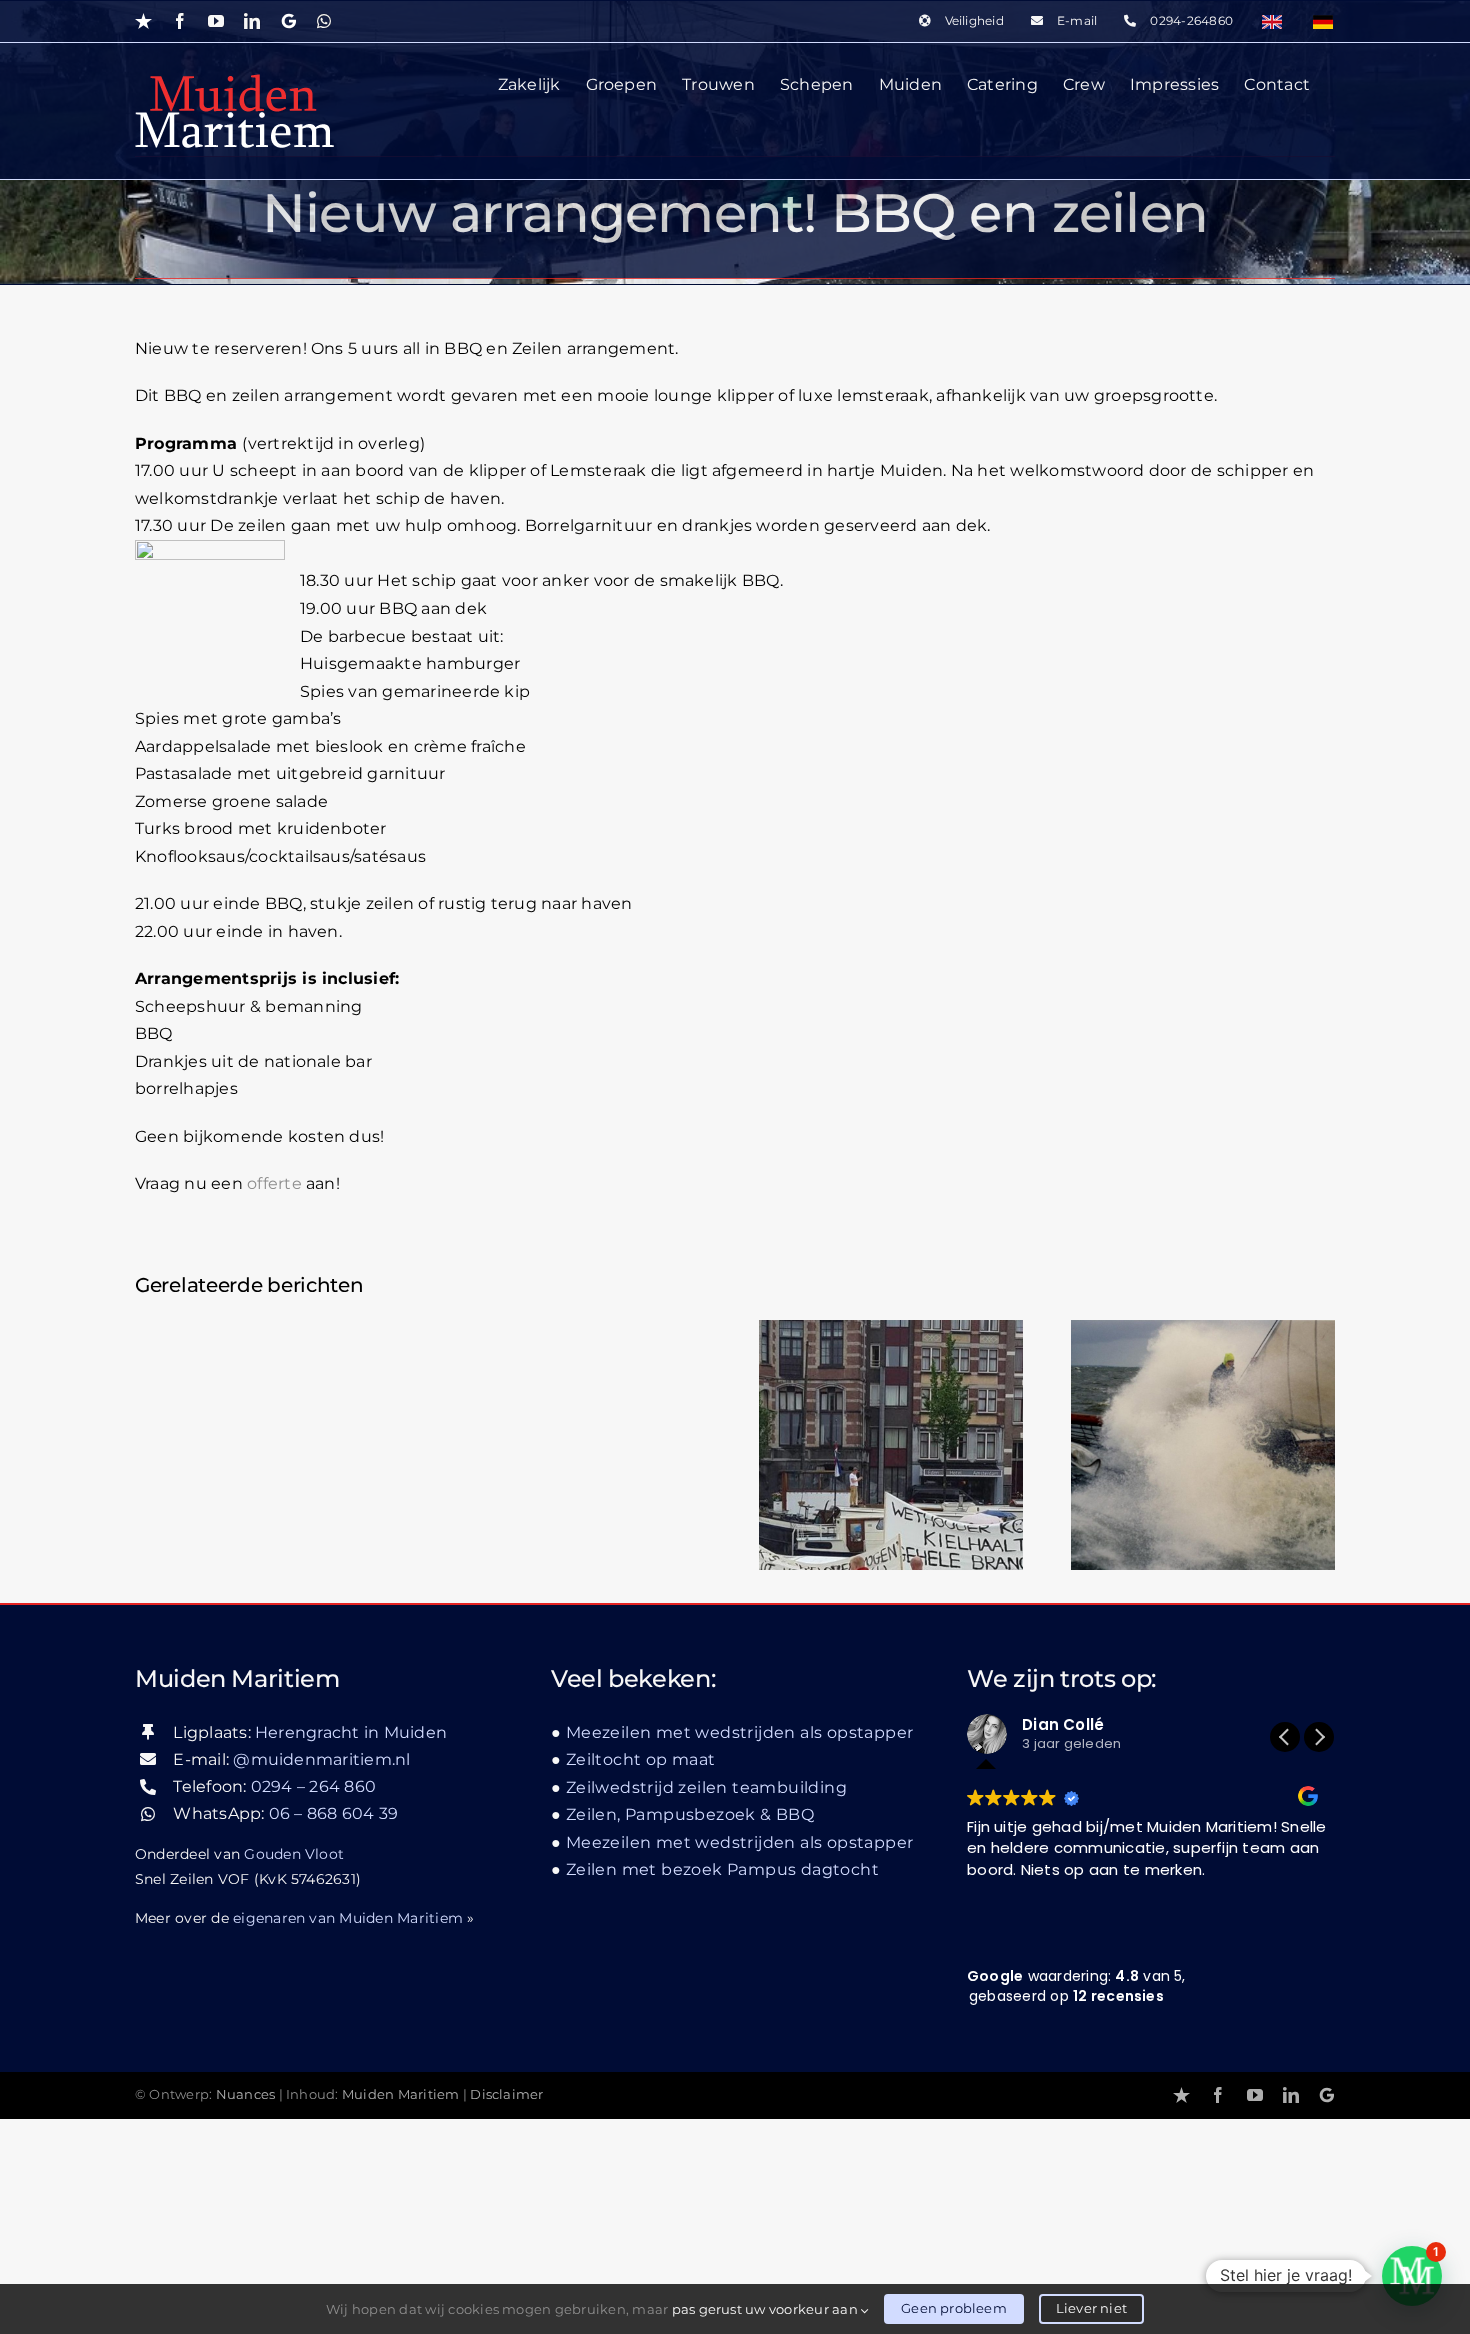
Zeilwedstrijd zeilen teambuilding (706, 1787)
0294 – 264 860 (313, 1786)
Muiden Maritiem (401, 2094)
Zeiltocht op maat (641, 1759)
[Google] (1327, 2095)
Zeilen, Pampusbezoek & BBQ (690, 1814)
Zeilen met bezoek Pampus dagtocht (722, 1869)
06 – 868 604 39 (334, 1813)
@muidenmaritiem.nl (321, 1759)
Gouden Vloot (294, 1854)
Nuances (246, 2094)
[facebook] (1218, 2095)
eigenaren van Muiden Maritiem (348, 1918)
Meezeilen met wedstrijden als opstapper (739, 1732)
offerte (274, 1183)
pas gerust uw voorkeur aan (766, 2309)
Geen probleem (954, 2308)
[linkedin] (1291, 2095)
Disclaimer (506, 2094)
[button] (1319, 1737)
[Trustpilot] (1181, 2095)
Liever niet (1091, 2308)
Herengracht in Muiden (351, 1732)
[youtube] (1255, 2095)
